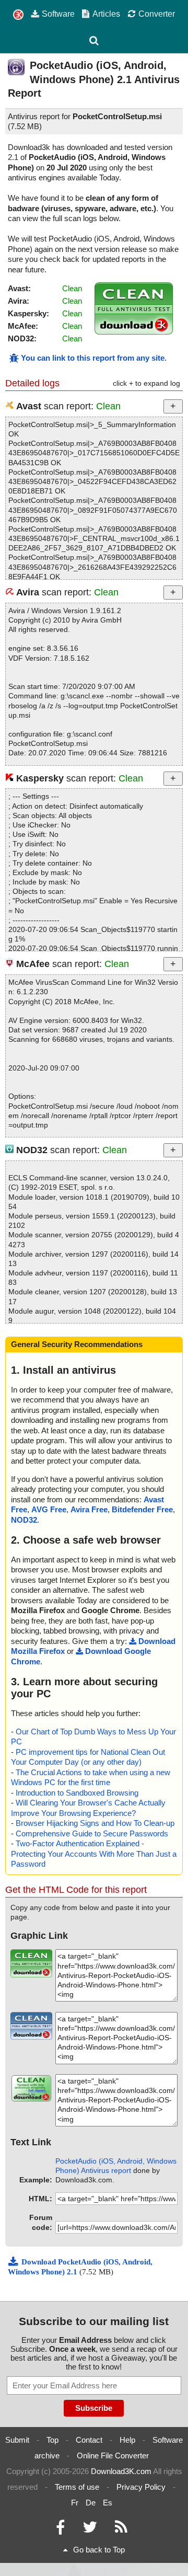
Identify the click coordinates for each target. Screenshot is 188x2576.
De (91, 2503)
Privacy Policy (141, 2487)
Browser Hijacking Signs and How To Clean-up (95, 1823)
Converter (157, 14)
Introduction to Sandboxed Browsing (77, 1793)
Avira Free (89, 1509)
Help (127, 2440)
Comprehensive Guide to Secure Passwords (92, 1833)
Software (58, 14)
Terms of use (77, 2487)
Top (52, 2440)
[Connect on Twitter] (90, 2530)
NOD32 (24, 1520)
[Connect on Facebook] (60, 2530)
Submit (17, 2440)
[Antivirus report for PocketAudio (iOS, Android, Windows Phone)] (134, 332)
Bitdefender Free (142, 1509)
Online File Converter (113, 2456)
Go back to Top (99, 2550)
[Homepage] (18, 15)
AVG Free (49, 1509)
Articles (106, 14)
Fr (75, 2503)
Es (108, 2503)
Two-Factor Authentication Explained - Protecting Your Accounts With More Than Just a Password (94, 1854)
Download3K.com (121, 2471)
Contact (89, 2440)
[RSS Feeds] (121, 2530)
